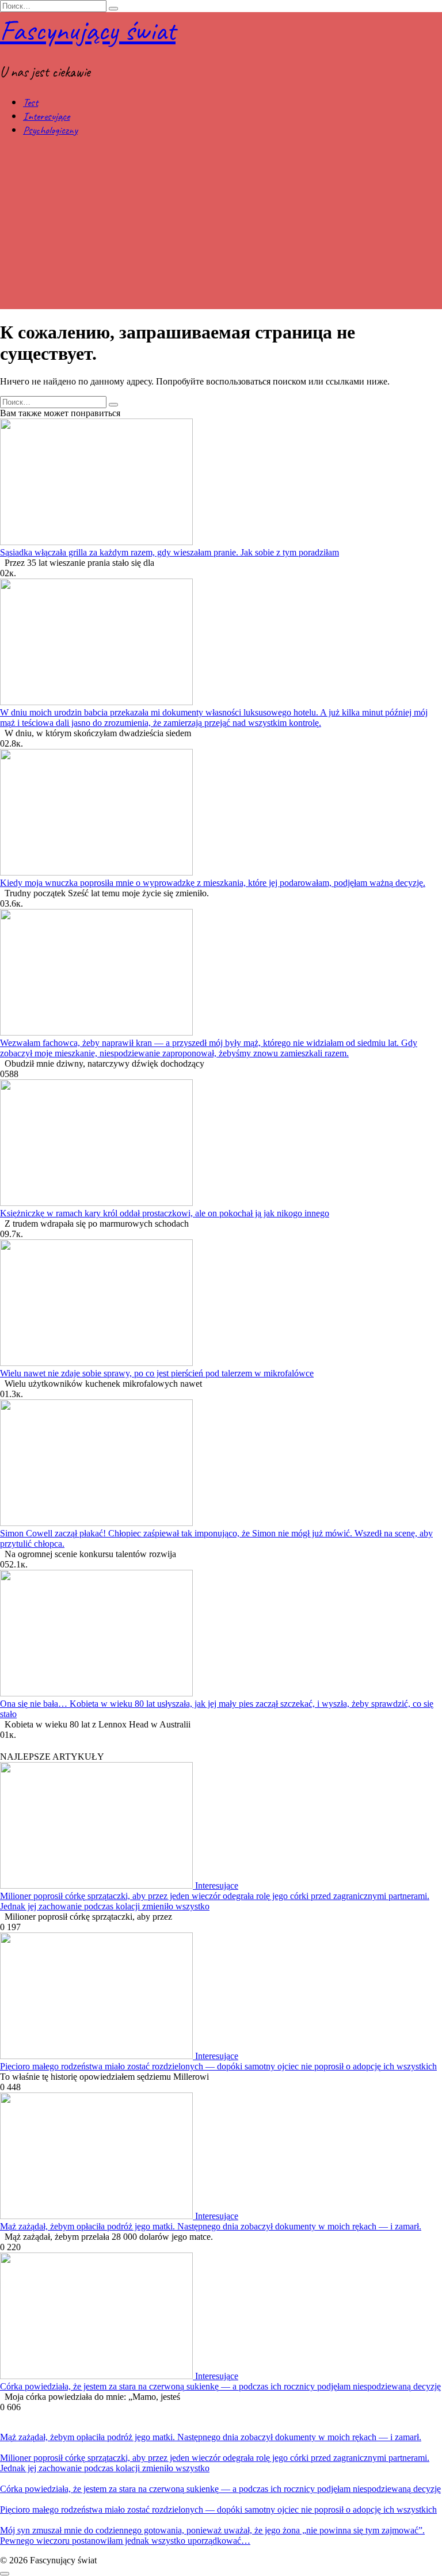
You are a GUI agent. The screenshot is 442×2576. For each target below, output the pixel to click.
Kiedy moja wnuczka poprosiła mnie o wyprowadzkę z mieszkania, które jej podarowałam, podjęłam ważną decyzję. (213, 883)
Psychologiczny (50, 130)
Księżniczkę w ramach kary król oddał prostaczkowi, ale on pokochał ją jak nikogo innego (165, 1213)
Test (31, 102)
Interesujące (46, 116)
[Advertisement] (221, 229)
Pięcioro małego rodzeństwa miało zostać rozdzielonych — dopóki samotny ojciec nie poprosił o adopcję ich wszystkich (218, 2066)
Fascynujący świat (88, 30)
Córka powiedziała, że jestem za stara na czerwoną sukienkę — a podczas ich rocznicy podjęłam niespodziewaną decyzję (220, 2386)
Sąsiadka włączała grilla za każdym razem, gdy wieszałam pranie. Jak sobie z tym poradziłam (169, 552)
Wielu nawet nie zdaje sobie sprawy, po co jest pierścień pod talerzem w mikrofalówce (157, 1373)
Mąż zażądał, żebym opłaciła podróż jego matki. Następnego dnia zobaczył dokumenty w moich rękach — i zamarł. (211, 2226)
